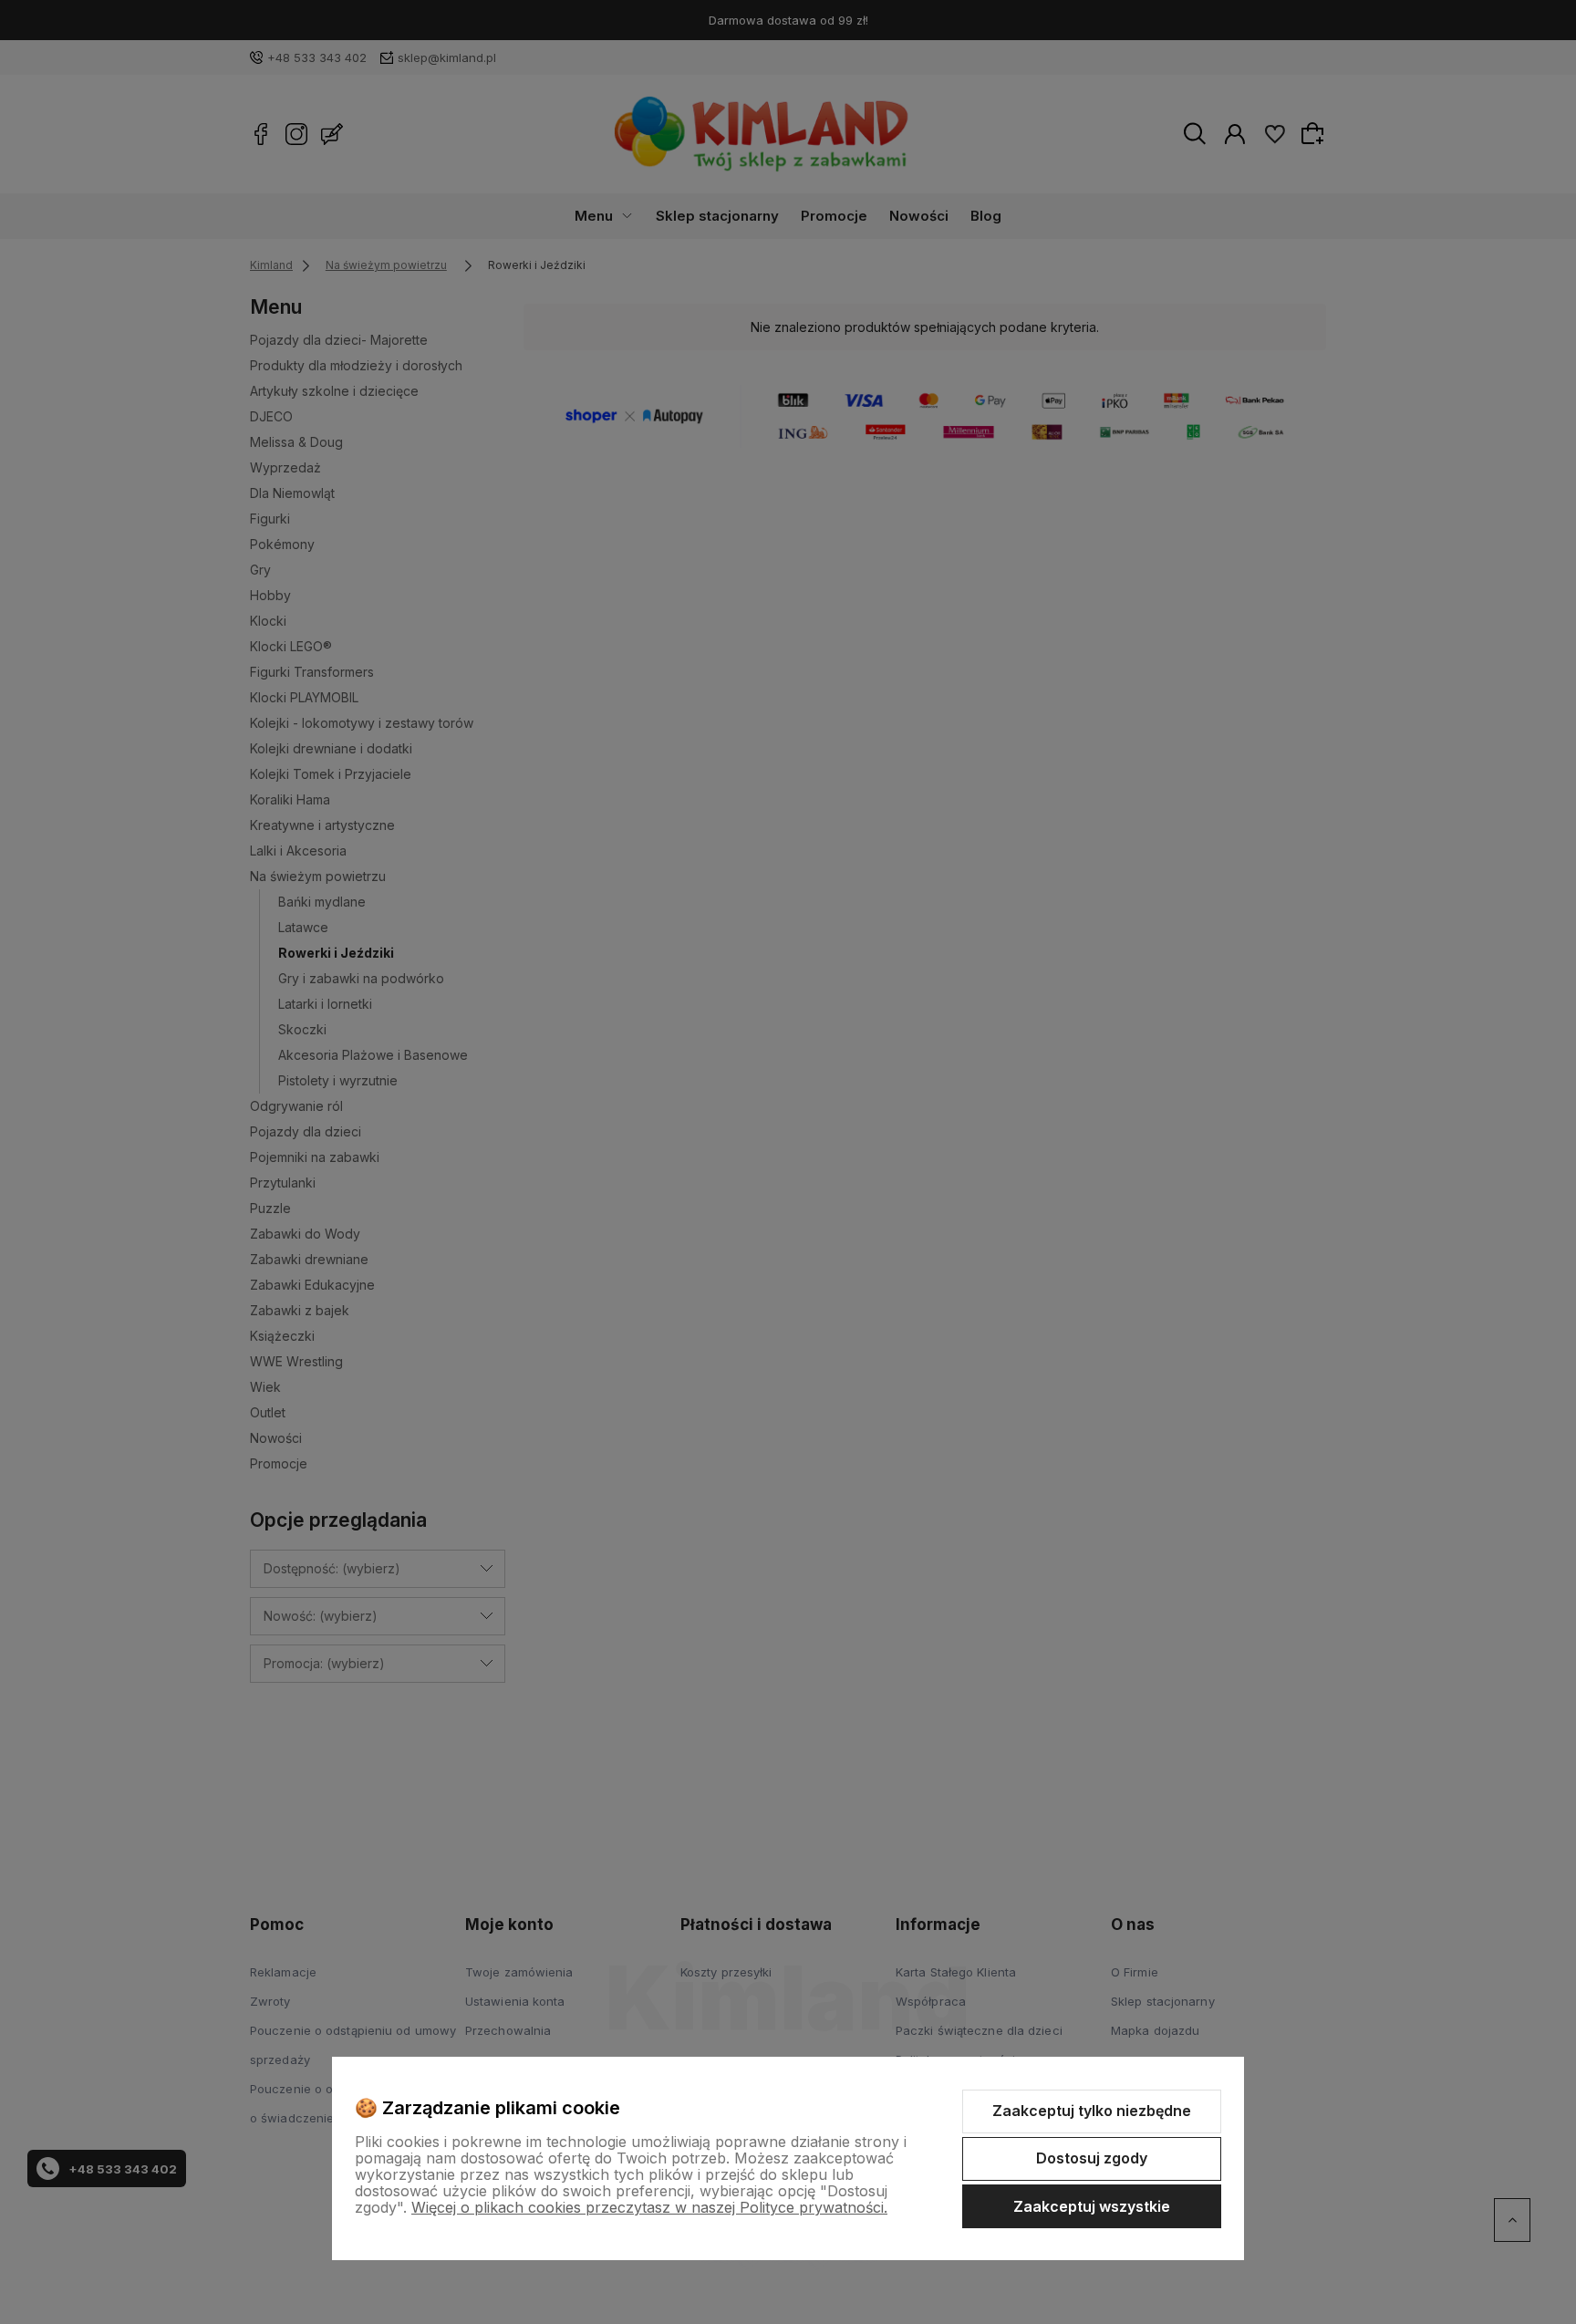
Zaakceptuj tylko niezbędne (1092, 2111)
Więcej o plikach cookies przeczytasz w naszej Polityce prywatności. (649, 2207)
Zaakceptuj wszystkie (1092, 2206)
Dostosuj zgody (1092, 2158)
